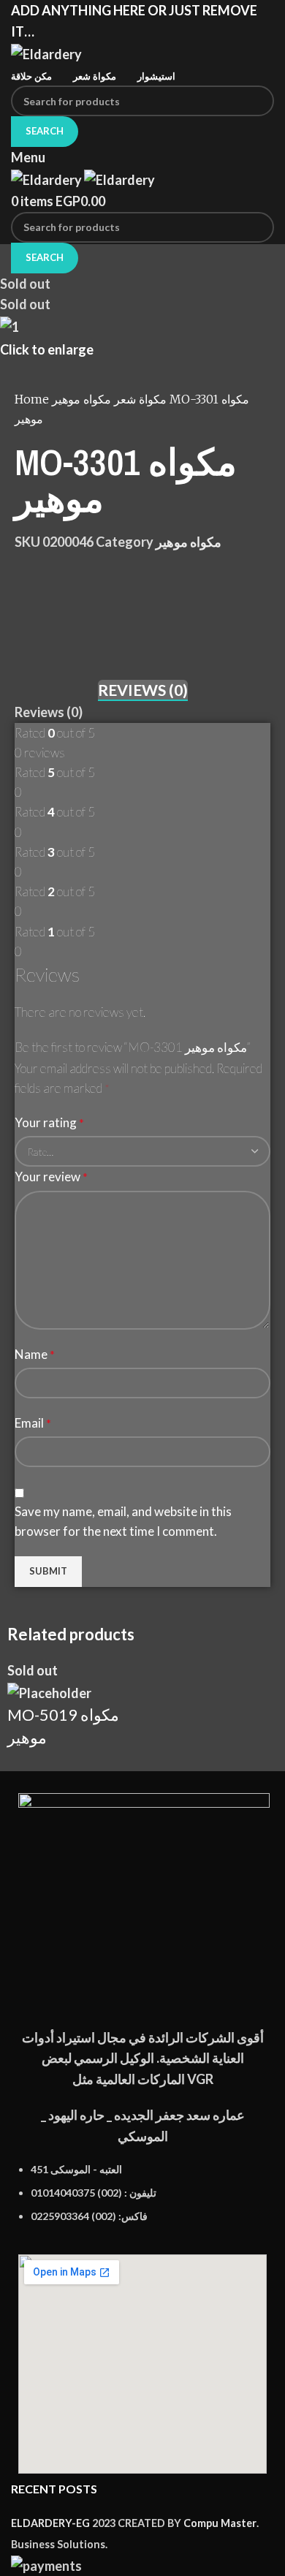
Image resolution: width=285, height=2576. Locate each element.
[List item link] (142, 2201)
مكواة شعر (139, 399)
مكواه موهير (111, 399)
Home (33, 399)
